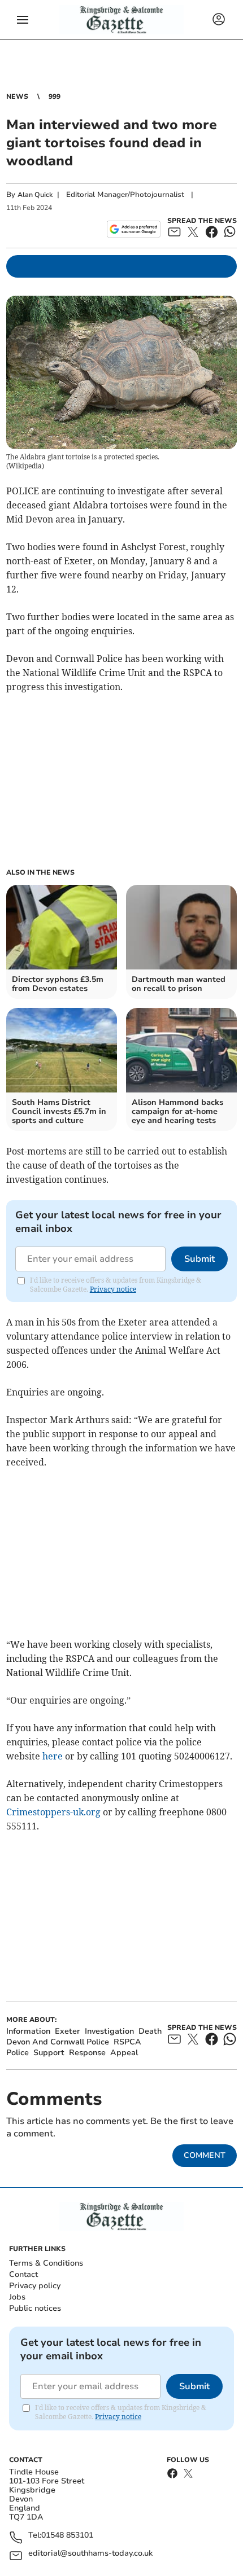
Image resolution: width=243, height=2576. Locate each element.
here (53, 1756)
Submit (199, 1259)
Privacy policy (35, 2286)
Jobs (17, 2297)
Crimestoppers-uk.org (53, 1812)
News (17, 96)
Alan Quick (35, 195)
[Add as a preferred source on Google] (134, 229)
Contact (23, 2274)
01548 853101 (67, 2536)
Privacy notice (113, 1289)
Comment (205, 2155)
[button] (23, 20)
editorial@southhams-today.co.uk (90, 2554)
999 (55, 96)
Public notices (35, 2308)
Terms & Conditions (46, 2263)
